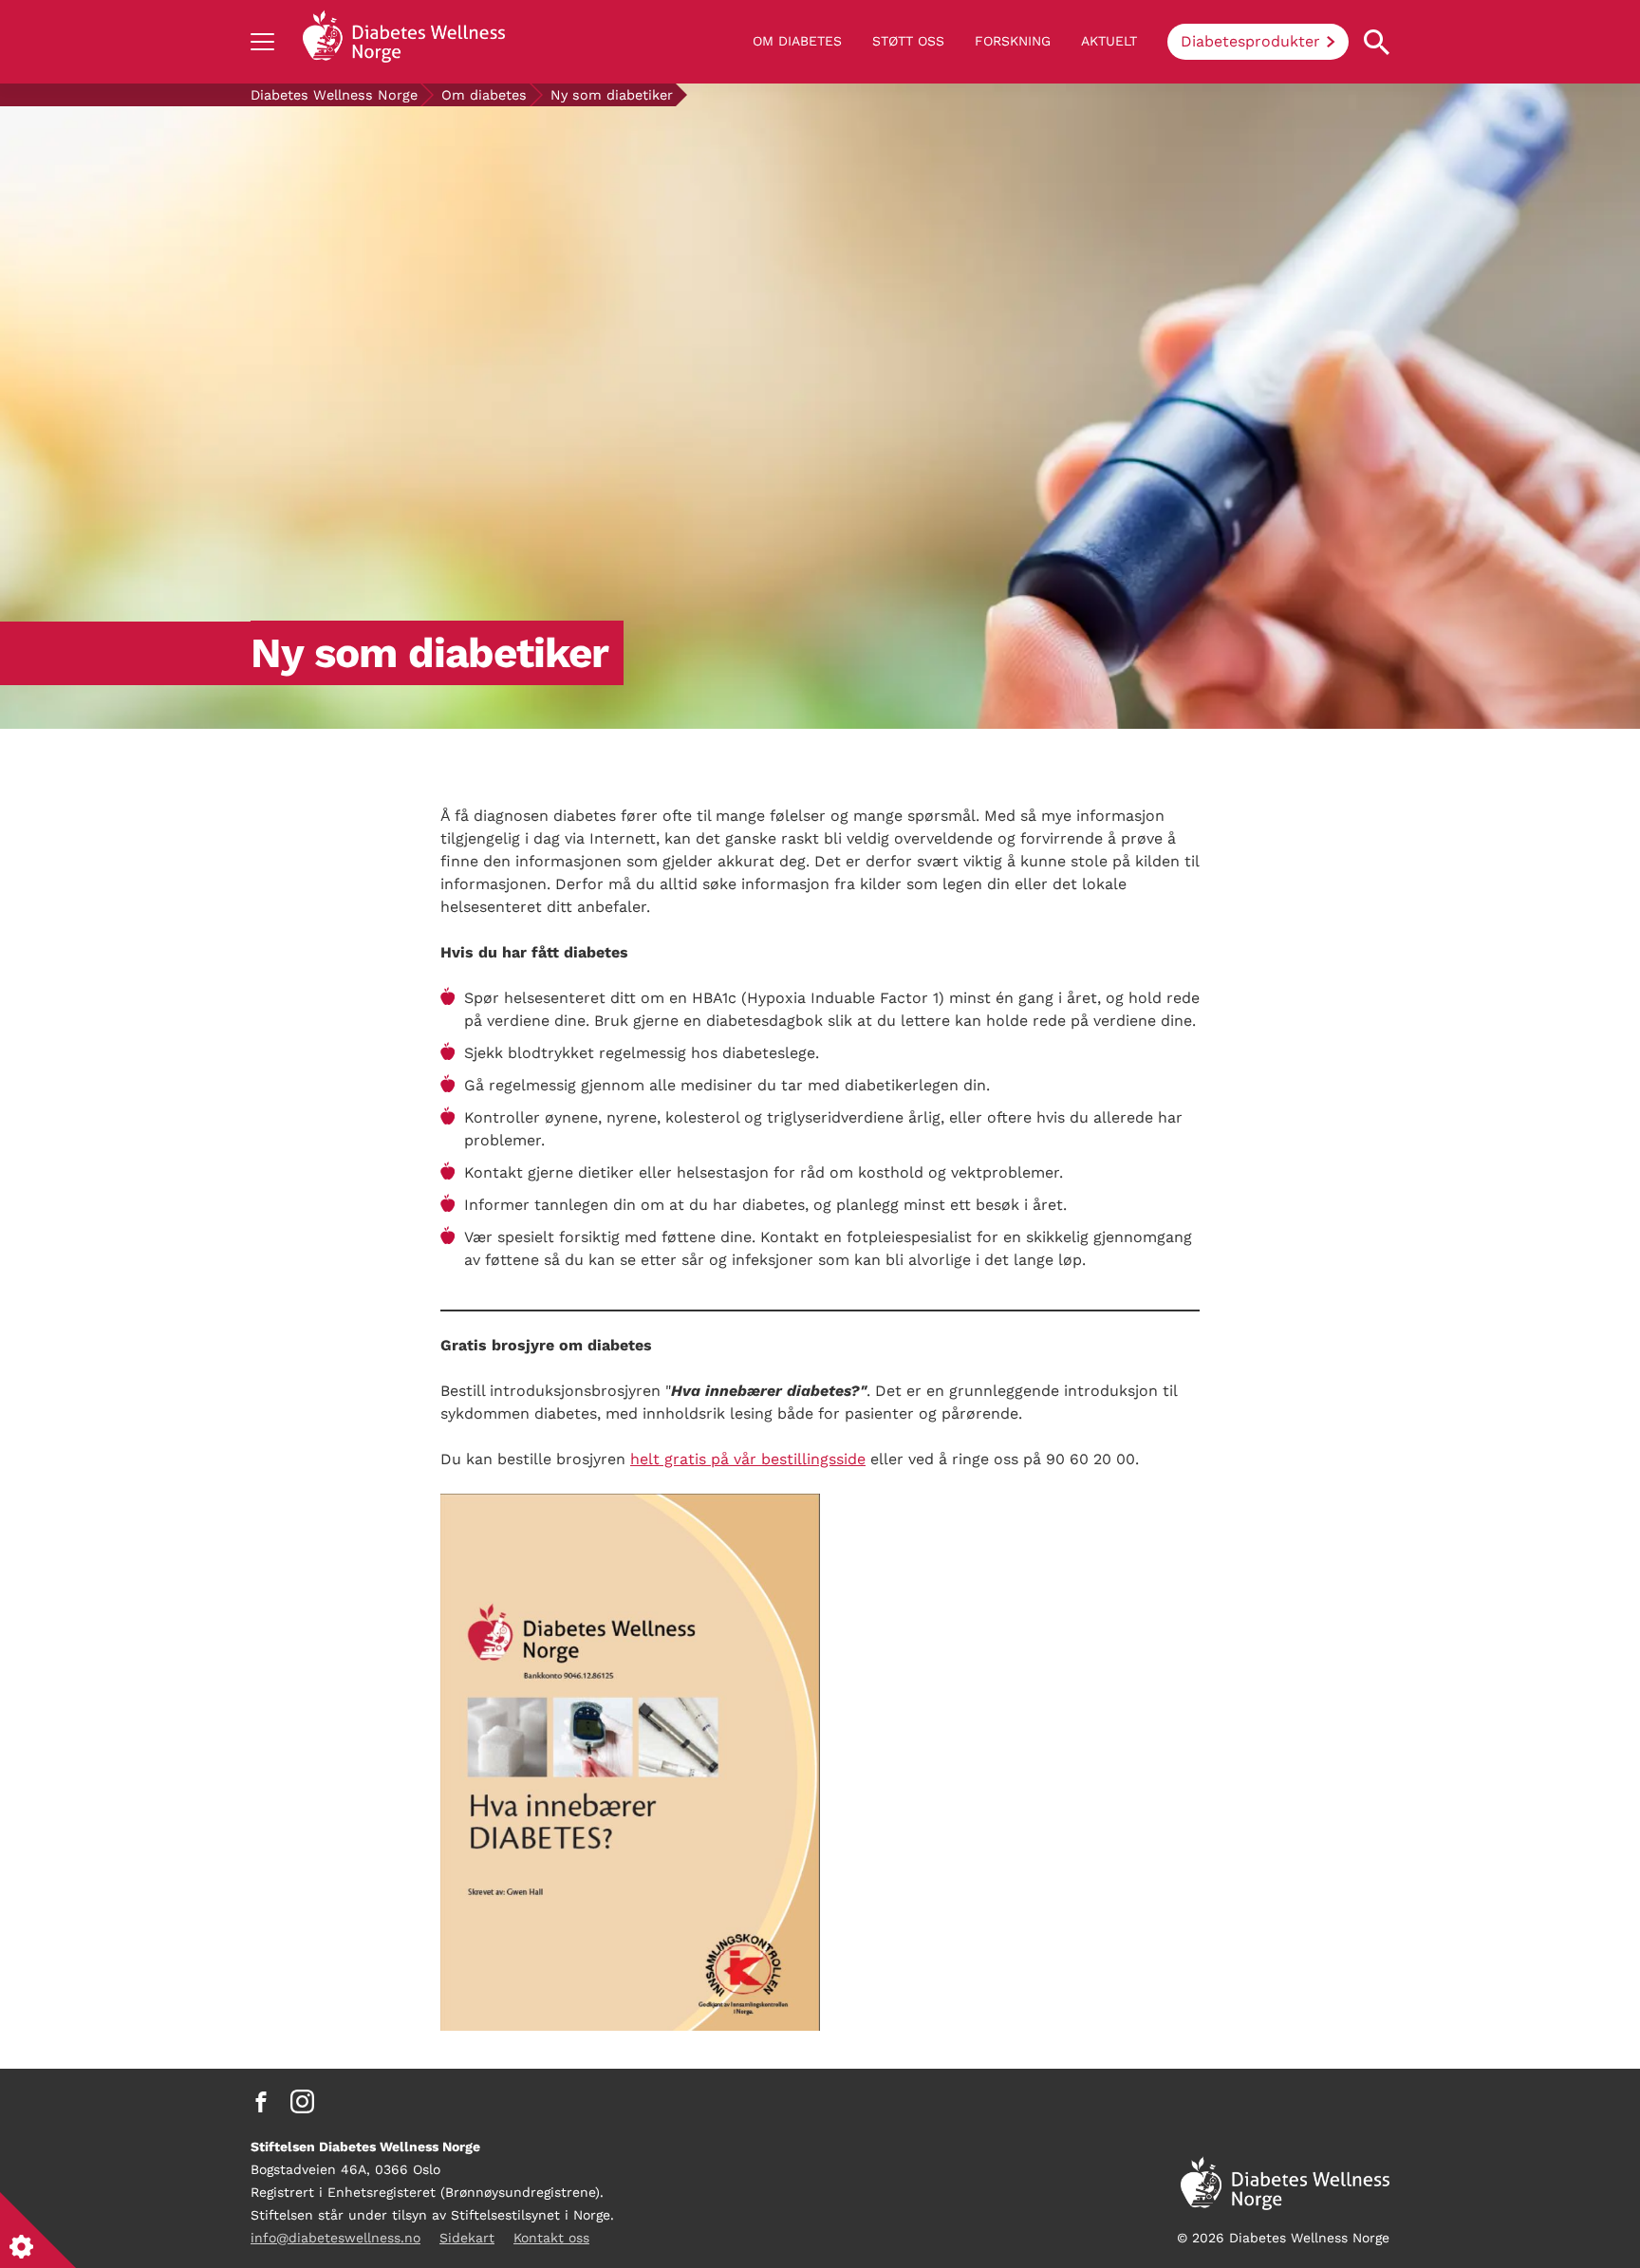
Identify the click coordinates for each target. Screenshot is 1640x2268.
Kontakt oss (551, 2238)
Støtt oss (908, 41)
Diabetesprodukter (1250, 41)
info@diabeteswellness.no (335, 2238)
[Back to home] (404, 42)
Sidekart (467, 2238)
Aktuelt (1109, 41)
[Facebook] (261, 2102)
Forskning (1013, 41)
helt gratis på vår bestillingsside (748, 1459)
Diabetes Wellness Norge (334, 95)
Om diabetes (797, 41)
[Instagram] (302, 2102)
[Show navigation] (262, 42)
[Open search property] (1377, 42)
